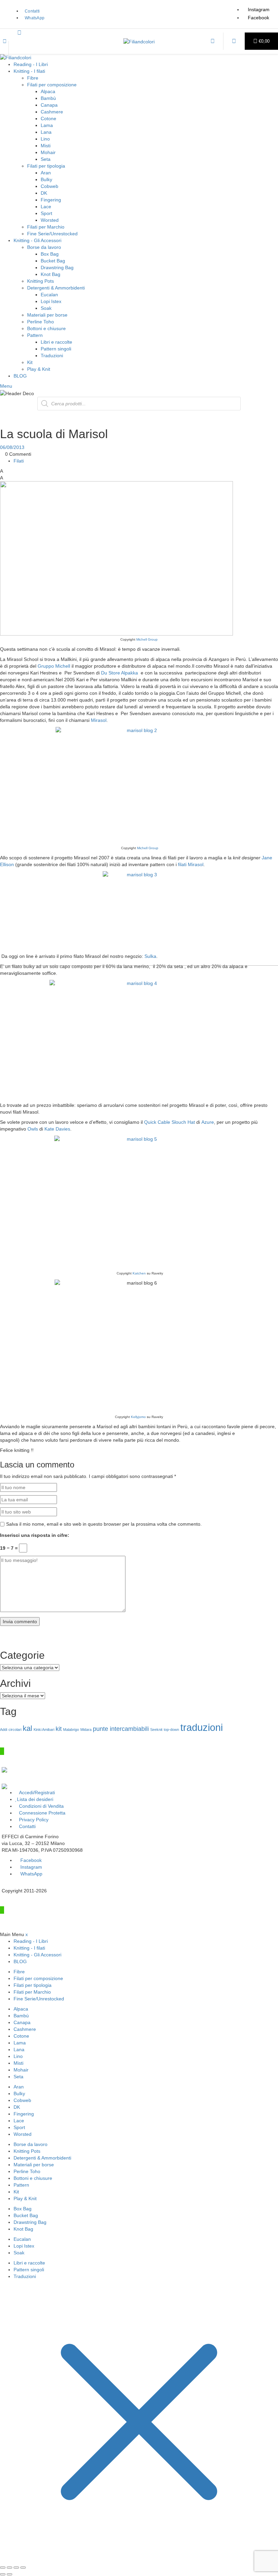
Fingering (51, 200)
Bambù (48, 98)
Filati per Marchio (46, 227)
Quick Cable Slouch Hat (170, 1122)
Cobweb (49, 186)
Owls (33, 1129)
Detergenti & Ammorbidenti (56, 288)
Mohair (48, 152)
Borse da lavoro (44, 247)
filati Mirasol (191, 864)
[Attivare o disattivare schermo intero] (9, 2568)
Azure (208, 1122)
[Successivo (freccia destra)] (9, 2574)
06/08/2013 (12, 447)
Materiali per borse (47, 315)
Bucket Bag (53, 261)
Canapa (49, 105)
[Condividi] (16, 2568)
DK (44, 193)
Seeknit (156, 1730)
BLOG (20, 376)
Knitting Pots (41, 281)
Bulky (46, 179)
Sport (46, 213)
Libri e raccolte (56, 342)
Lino (45, 139)
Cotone (48, 119)
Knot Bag (51, 274)
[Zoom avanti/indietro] (3, 2568)
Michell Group (147, 639)
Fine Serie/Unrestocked (52, 234)
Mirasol (99, 720)
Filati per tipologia (46, 166)
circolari (15, 1730)
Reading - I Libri (31, 64)
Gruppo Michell (55, 666)
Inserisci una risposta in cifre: (35, 1535)
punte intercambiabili (121, 1729)
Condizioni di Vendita (41, 1806)
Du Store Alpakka (121, 673)
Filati (19, 461)
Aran (46, 173)
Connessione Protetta (42, 1813)
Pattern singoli (56, 349)
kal (27, 1728)
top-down (171, 1730)
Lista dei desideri (35, 1799)
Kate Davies (57, 1129)
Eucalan (49, 295)
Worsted (50, 220)
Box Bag (50, 254)
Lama (47, 125)
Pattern (35, 335)
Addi (4, 1730)
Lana (46, 132)
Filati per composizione (52, 85)
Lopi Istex (51, 301)
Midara (86, 1730)
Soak (46, 308)
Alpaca (48, 91)
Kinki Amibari (44, 1730)
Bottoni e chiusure (46, 328)
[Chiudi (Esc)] (23, 2568)
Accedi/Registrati (37, 1793)
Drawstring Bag (57, 267)
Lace (46, 207)
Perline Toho (41, 322)
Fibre (33, 78)
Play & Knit (39, 369)
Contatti (27, 1826)
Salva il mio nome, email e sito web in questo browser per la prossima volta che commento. (104, 1524)
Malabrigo (71, 1730)
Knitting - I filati (29, 71)
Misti (46, 146)
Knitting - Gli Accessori (37, 240)
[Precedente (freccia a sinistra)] (3, 2574)
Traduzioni (52, 356)
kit (59, 1729)
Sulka (150, 956)
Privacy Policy (34, 1820)
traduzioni (202, 1727)
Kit (30, 362)
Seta (46, 159)
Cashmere (52, 112)
